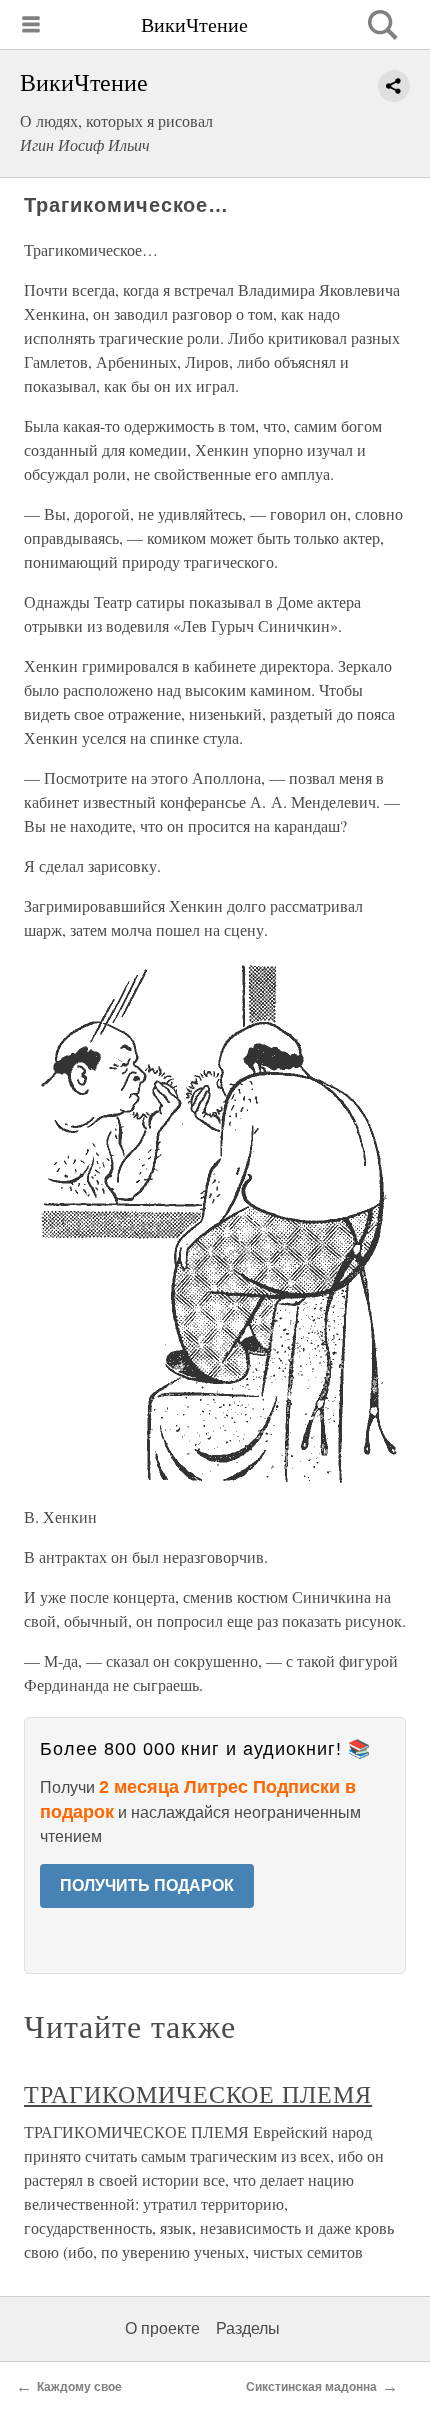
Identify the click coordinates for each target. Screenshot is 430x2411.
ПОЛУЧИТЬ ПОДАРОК (147, 1885)
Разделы (248, 2328)
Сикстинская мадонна (311, 2387)
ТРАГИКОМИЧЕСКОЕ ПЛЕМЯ (198, 2094)
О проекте (162, 2328)
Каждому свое (79, 2387)
